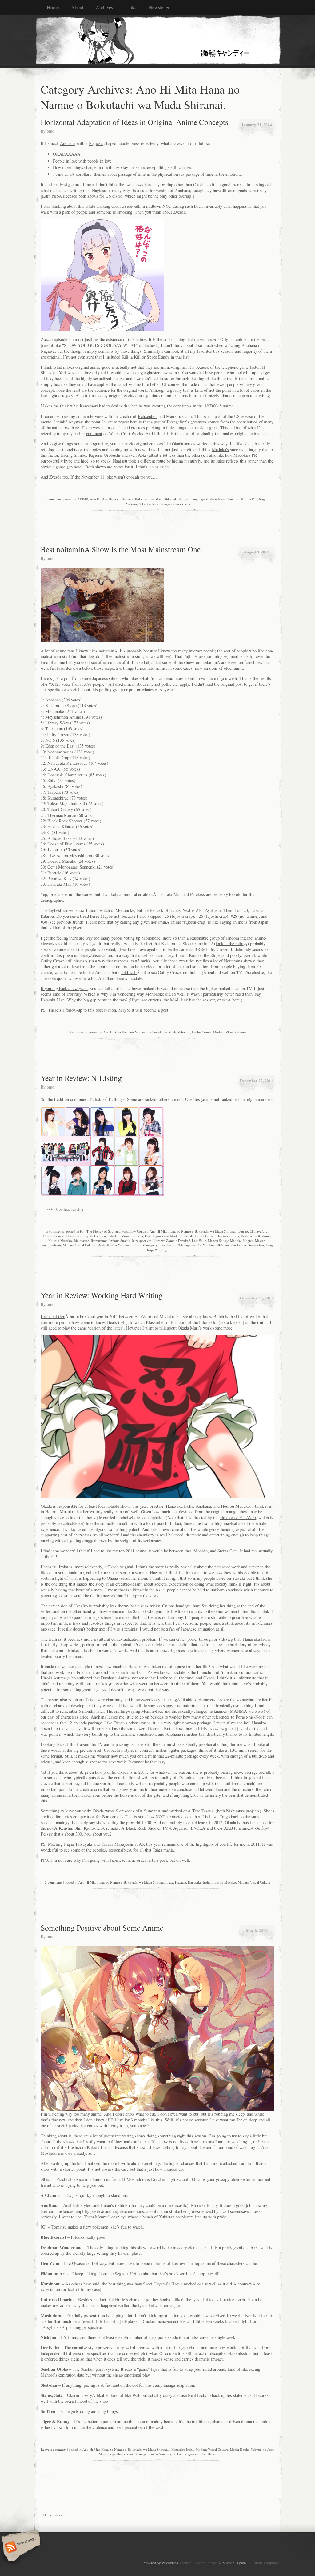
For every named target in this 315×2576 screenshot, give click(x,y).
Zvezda (179, 212)
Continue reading (70, 1209)
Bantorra (110, 1817)
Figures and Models (167, 1236)
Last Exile (199, 1240)
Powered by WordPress (160, 2563)
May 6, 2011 (257, 1930)
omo (51, 131)
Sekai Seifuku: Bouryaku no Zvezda (164, 504)
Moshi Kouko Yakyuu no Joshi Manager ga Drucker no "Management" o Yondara (156, 1245)
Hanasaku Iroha (228, 1236)
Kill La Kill (249, 499)
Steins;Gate (256, 1245)
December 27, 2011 (257, 1080)
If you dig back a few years (64, 988)
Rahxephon (148, 416)
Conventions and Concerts (62, 1236)
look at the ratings (231, 943)
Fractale (188, 1236)
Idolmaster (81, 1240)
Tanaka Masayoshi (117, 1844)
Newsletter (159, 7)
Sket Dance (209, 2454)
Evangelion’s (178, 422)
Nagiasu (96, 143)
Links (131, 7)
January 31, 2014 (257, 124)
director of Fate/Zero (238, 1517)
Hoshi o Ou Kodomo (256, 1236)
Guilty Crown (202, 1032)
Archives (104, 7)
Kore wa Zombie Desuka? (172, 1240)
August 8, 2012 (257, 552)
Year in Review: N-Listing (81, 1078)
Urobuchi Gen (53, 1316)
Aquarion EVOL (188, 1828)
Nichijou (223, 1245)
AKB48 (83, 499)
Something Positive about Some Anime (102, 1928)
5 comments (55, 1231)
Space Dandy (158, 357)
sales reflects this (231, 461)
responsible (67, 1506)
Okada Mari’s (190, 1328)
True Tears (202, 1811)
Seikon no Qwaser (186, 2454)
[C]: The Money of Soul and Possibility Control (114, 1231)
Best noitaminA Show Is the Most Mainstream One (121, 549)
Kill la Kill (131, 357)
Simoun (151, 1811)
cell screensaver (236, 2211)
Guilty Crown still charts (62, 961)
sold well (129, 972)
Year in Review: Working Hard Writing (102, 1295)
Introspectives (142, 1240)
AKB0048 (213, 406)
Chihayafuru (259, 1231)
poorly (236, 955)
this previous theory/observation (84, 955)
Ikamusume (99, 1240)
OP (54, 1557)
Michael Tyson (234, 2563)
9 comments (78, 1032)
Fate (148, 1236)
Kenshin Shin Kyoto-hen (80, 1828)
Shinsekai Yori (53, 373)
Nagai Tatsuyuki (78, 1844)
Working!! (162, 1250)
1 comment (53, 499)
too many (82, 2114)
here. (237, 1000)
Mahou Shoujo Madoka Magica (231, 1240)
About (77, 7)
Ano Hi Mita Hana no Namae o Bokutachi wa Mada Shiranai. (133, 499)
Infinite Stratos (120, 1240)
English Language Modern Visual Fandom (209, 499)
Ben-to (243, 1231)
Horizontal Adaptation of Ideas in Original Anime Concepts (134, 122)
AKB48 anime (237, 1828)
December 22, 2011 (257, 1298)
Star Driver (239, 1245)
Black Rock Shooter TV (147, 1828)
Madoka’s (220, 449)
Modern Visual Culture (229, 1032)
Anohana (68, 143)
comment (94, 433)
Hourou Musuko (60, 1240)
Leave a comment (54, 2449)
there (212, 678)
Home (53, 7)
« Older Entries (51, 2515)
